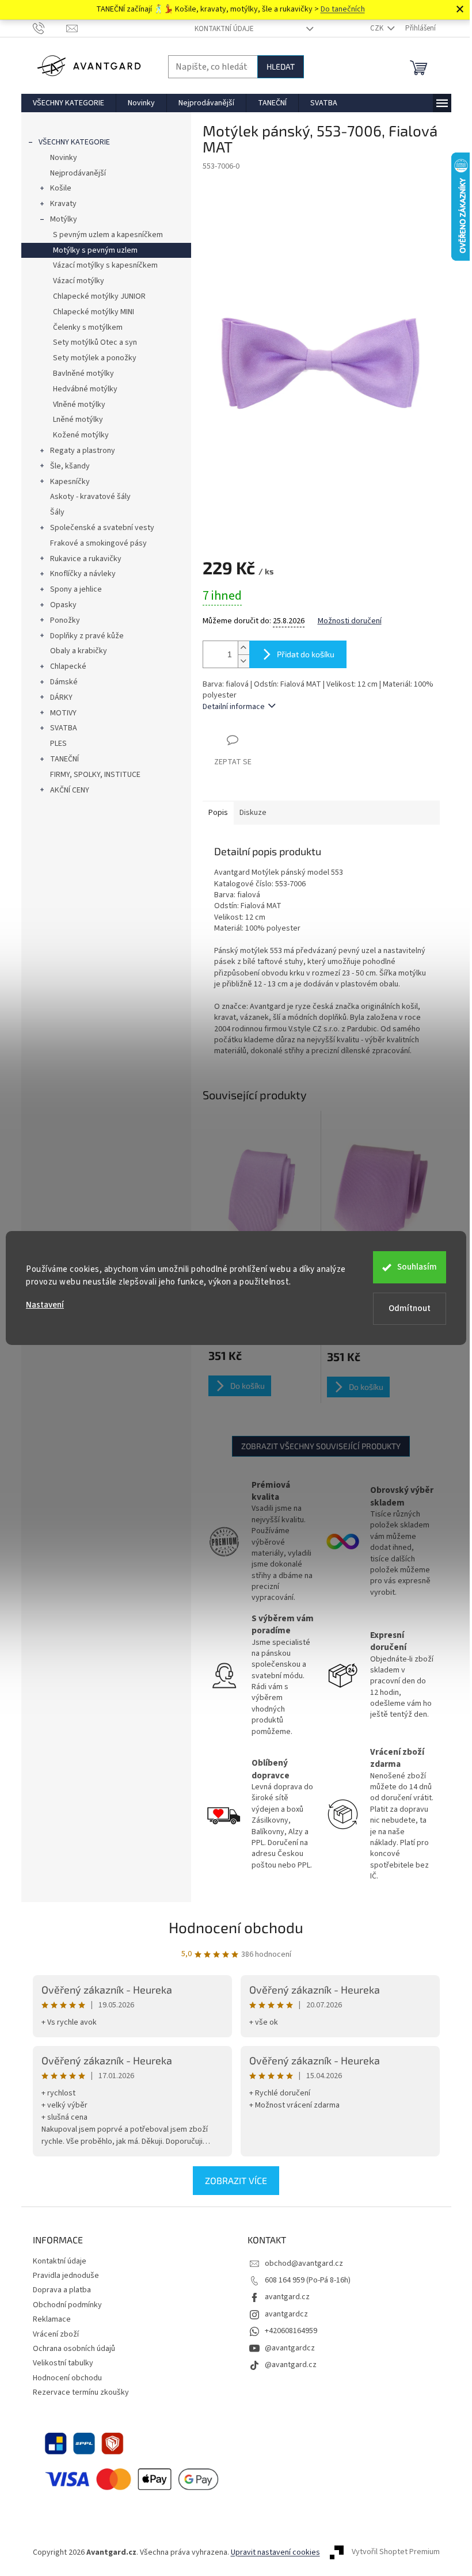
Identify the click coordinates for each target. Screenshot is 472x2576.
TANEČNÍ (64, 759)
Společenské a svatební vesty (102, 528)
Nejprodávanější (78, 173)
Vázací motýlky (79, 281)
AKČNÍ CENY (70, 790)
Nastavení (45, 1305)
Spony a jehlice (76, 589)
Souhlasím (417, 1267)
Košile (61, 188)
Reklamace (52, 2319)
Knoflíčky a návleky (83, 574)
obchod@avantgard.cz (304, 2263)
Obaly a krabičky (79, 651)
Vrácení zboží (56, 2334)
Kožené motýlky (81, 435)
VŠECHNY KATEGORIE (74, 142)
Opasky (63, 605)
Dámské (64, 682)
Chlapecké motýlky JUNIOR (99, 296)
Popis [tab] (218, 813)
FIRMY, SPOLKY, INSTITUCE (95, 775)
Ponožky (65, 620)
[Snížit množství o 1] (243, 661)
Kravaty (63, 204)
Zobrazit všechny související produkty (321, 1446)
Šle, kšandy (70, 466)
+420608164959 (291, 2331)
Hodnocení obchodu (236, 1927)
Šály (57, 512)
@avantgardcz (290, 2348)
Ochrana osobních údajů (74, 2349)
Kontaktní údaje (224, 29)
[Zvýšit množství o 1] (243, 648)
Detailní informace (234, 707)
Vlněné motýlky (79, 405)
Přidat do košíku (306, 654)
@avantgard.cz (291, 2365)
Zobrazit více (236, 2180)
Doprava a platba (62, 2290)
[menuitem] (68, 103)
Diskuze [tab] (253, 813)
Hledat (281, 66)
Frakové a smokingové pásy (98, 543)
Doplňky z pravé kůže (87, 636)
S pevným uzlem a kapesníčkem (108, 235)
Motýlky (64, 219)
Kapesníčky (70, 482)
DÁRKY (61, 698)
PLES (58, 744)
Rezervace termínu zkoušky (81, 2392)
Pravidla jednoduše (66, 2276)
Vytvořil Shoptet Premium (396, 2552)
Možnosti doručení (350, 621)
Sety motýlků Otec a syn (95, 342)
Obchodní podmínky (67, 2305)
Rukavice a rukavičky (86, 559)
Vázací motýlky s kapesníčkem (105, 265)
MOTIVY (63, 713)
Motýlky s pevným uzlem (95, 250)
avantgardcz (286, 2314)
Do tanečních (343, 9)
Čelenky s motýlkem (88, 327)
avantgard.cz (287, 2297)
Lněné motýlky (78, 420)
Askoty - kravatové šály (90, 497)
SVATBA (64, 728)
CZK (378, 28)
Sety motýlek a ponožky (95, 358)
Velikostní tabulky (63, 2363)
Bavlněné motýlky (83, 374)
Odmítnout (410, 1308)
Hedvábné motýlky (85, 389)
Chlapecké (68, 666)
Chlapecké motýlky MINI (94, 312)
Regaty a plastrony (83, 451)
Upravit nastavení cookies (275, 2552)
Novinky (64, 158)
